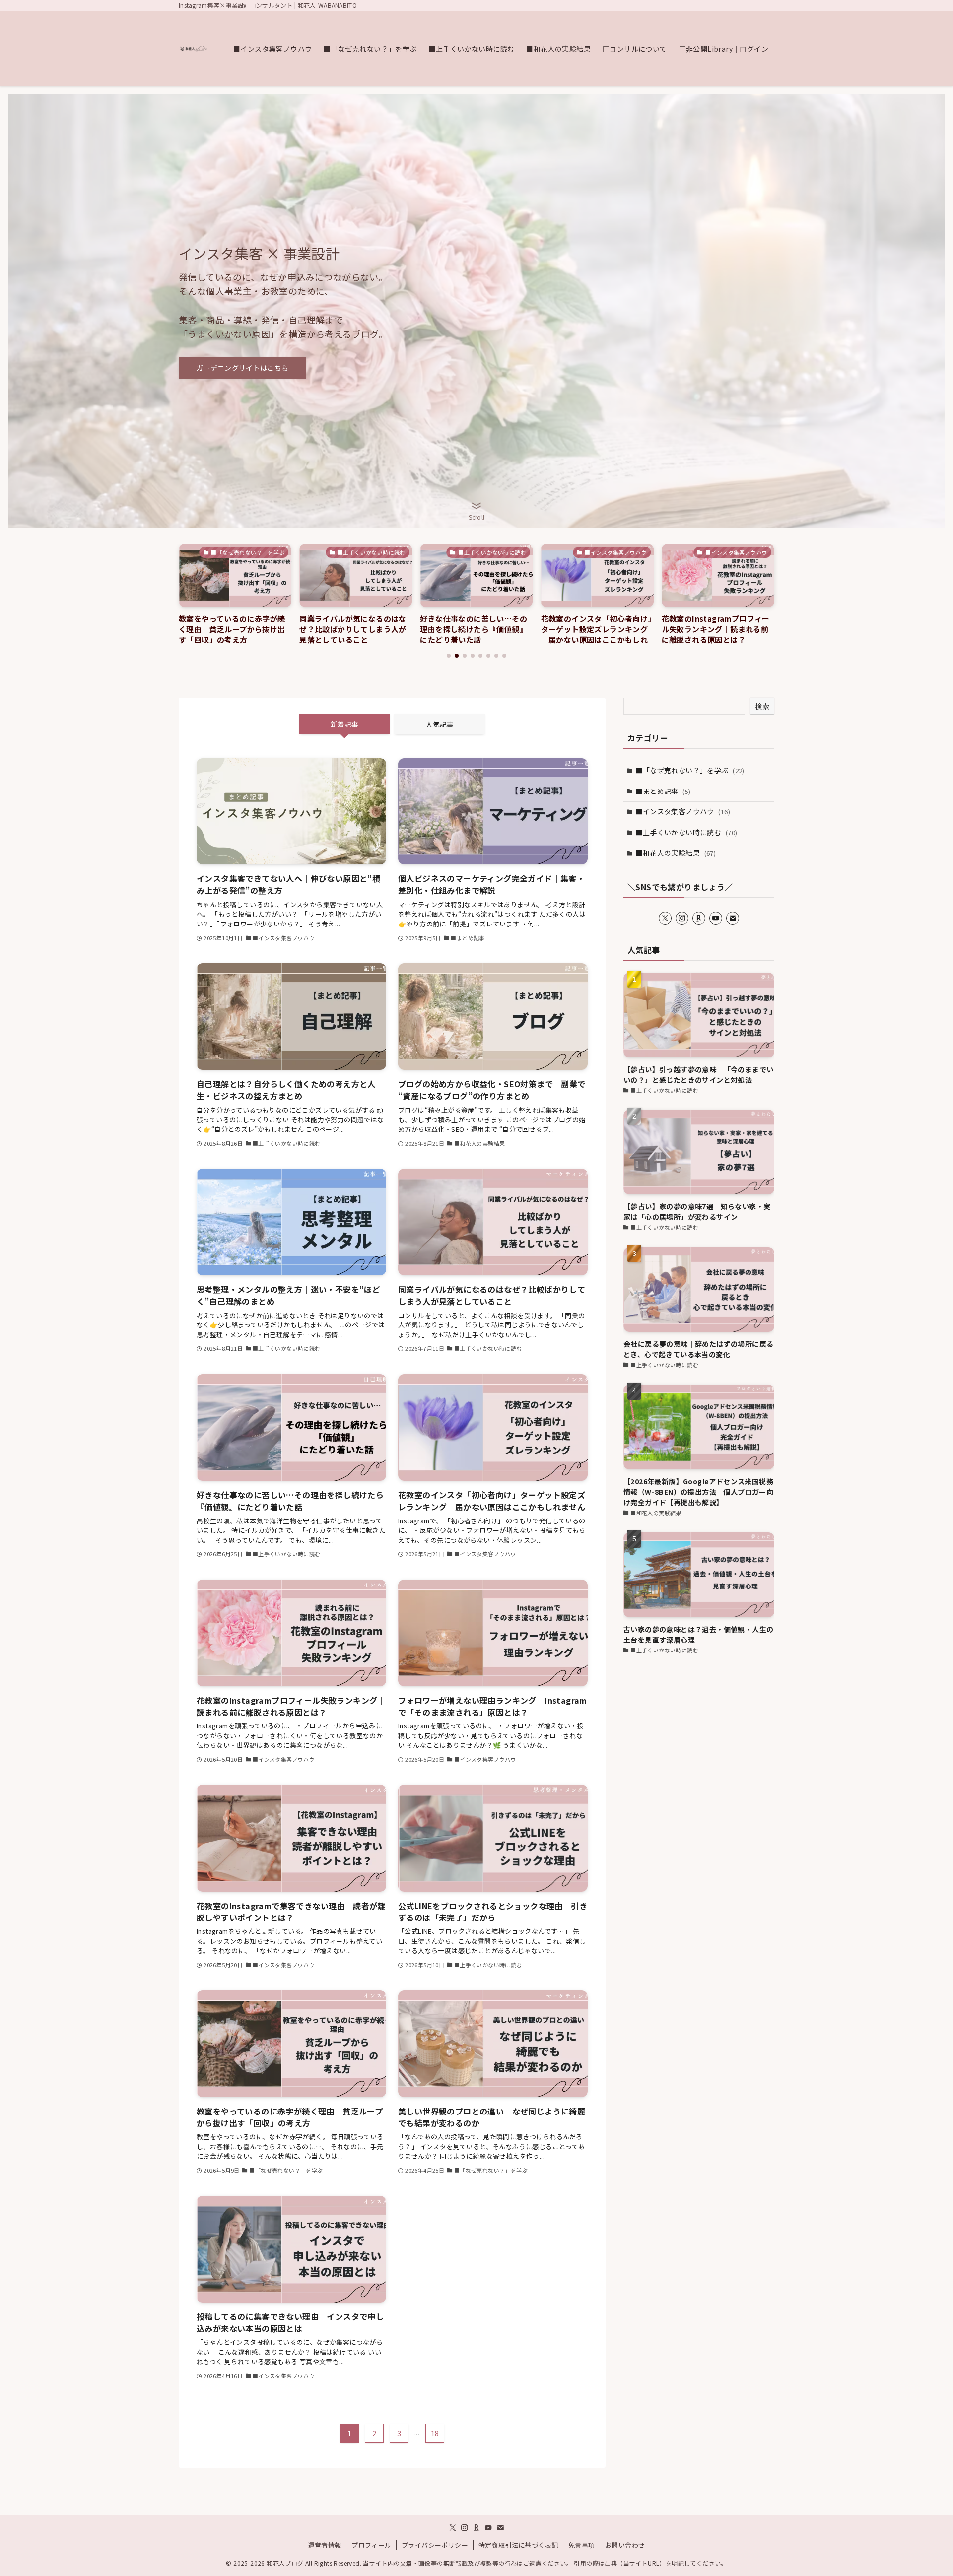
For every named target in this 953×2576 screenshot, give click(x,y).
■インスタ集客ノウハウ (683, 811)
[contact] (733, 918)
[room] (699, 918)
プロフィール (371, 2545)
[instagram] (682, 918)
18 (435, 2433)
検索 (762, 706)
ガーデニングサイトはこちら (242, 368)
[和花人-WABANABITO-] (193, 49)
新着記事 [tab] (344, 724)
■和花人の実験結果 (676, 853)
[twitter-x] (665, 918)
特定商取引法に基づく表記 (518, 2545)
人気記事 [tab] (440, 724)
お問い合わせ (625, 2545)
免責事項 (582, 2545)
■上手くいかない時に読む (687, 832)
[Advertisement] (699, 1738)
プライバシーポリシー (435, 2545)
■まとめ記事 (663, 791)
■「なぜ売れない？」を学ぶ (690, 770)
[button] (449, 656)
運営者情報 (325, 2545)
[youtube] (716, 918)
